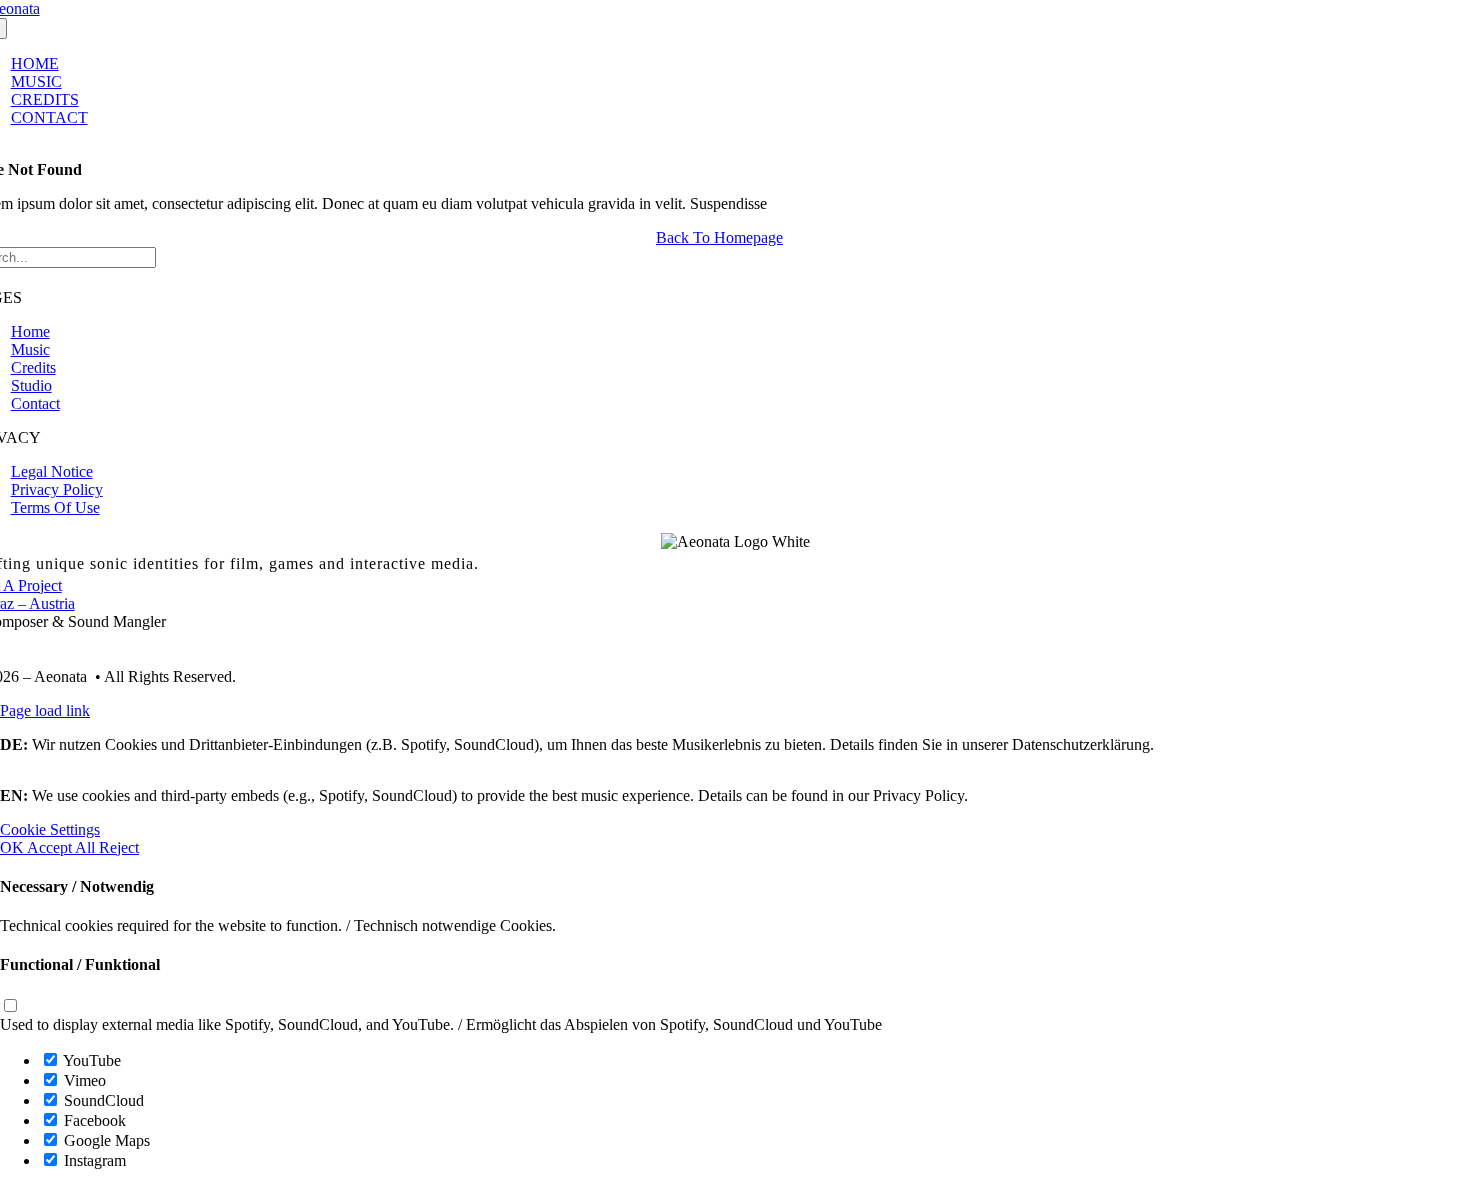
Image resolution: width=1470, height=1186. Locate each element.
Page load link (45, 710)
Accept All (63, 847)
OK (13, 847)
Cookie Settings (50, 829)
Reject (119, 847)
